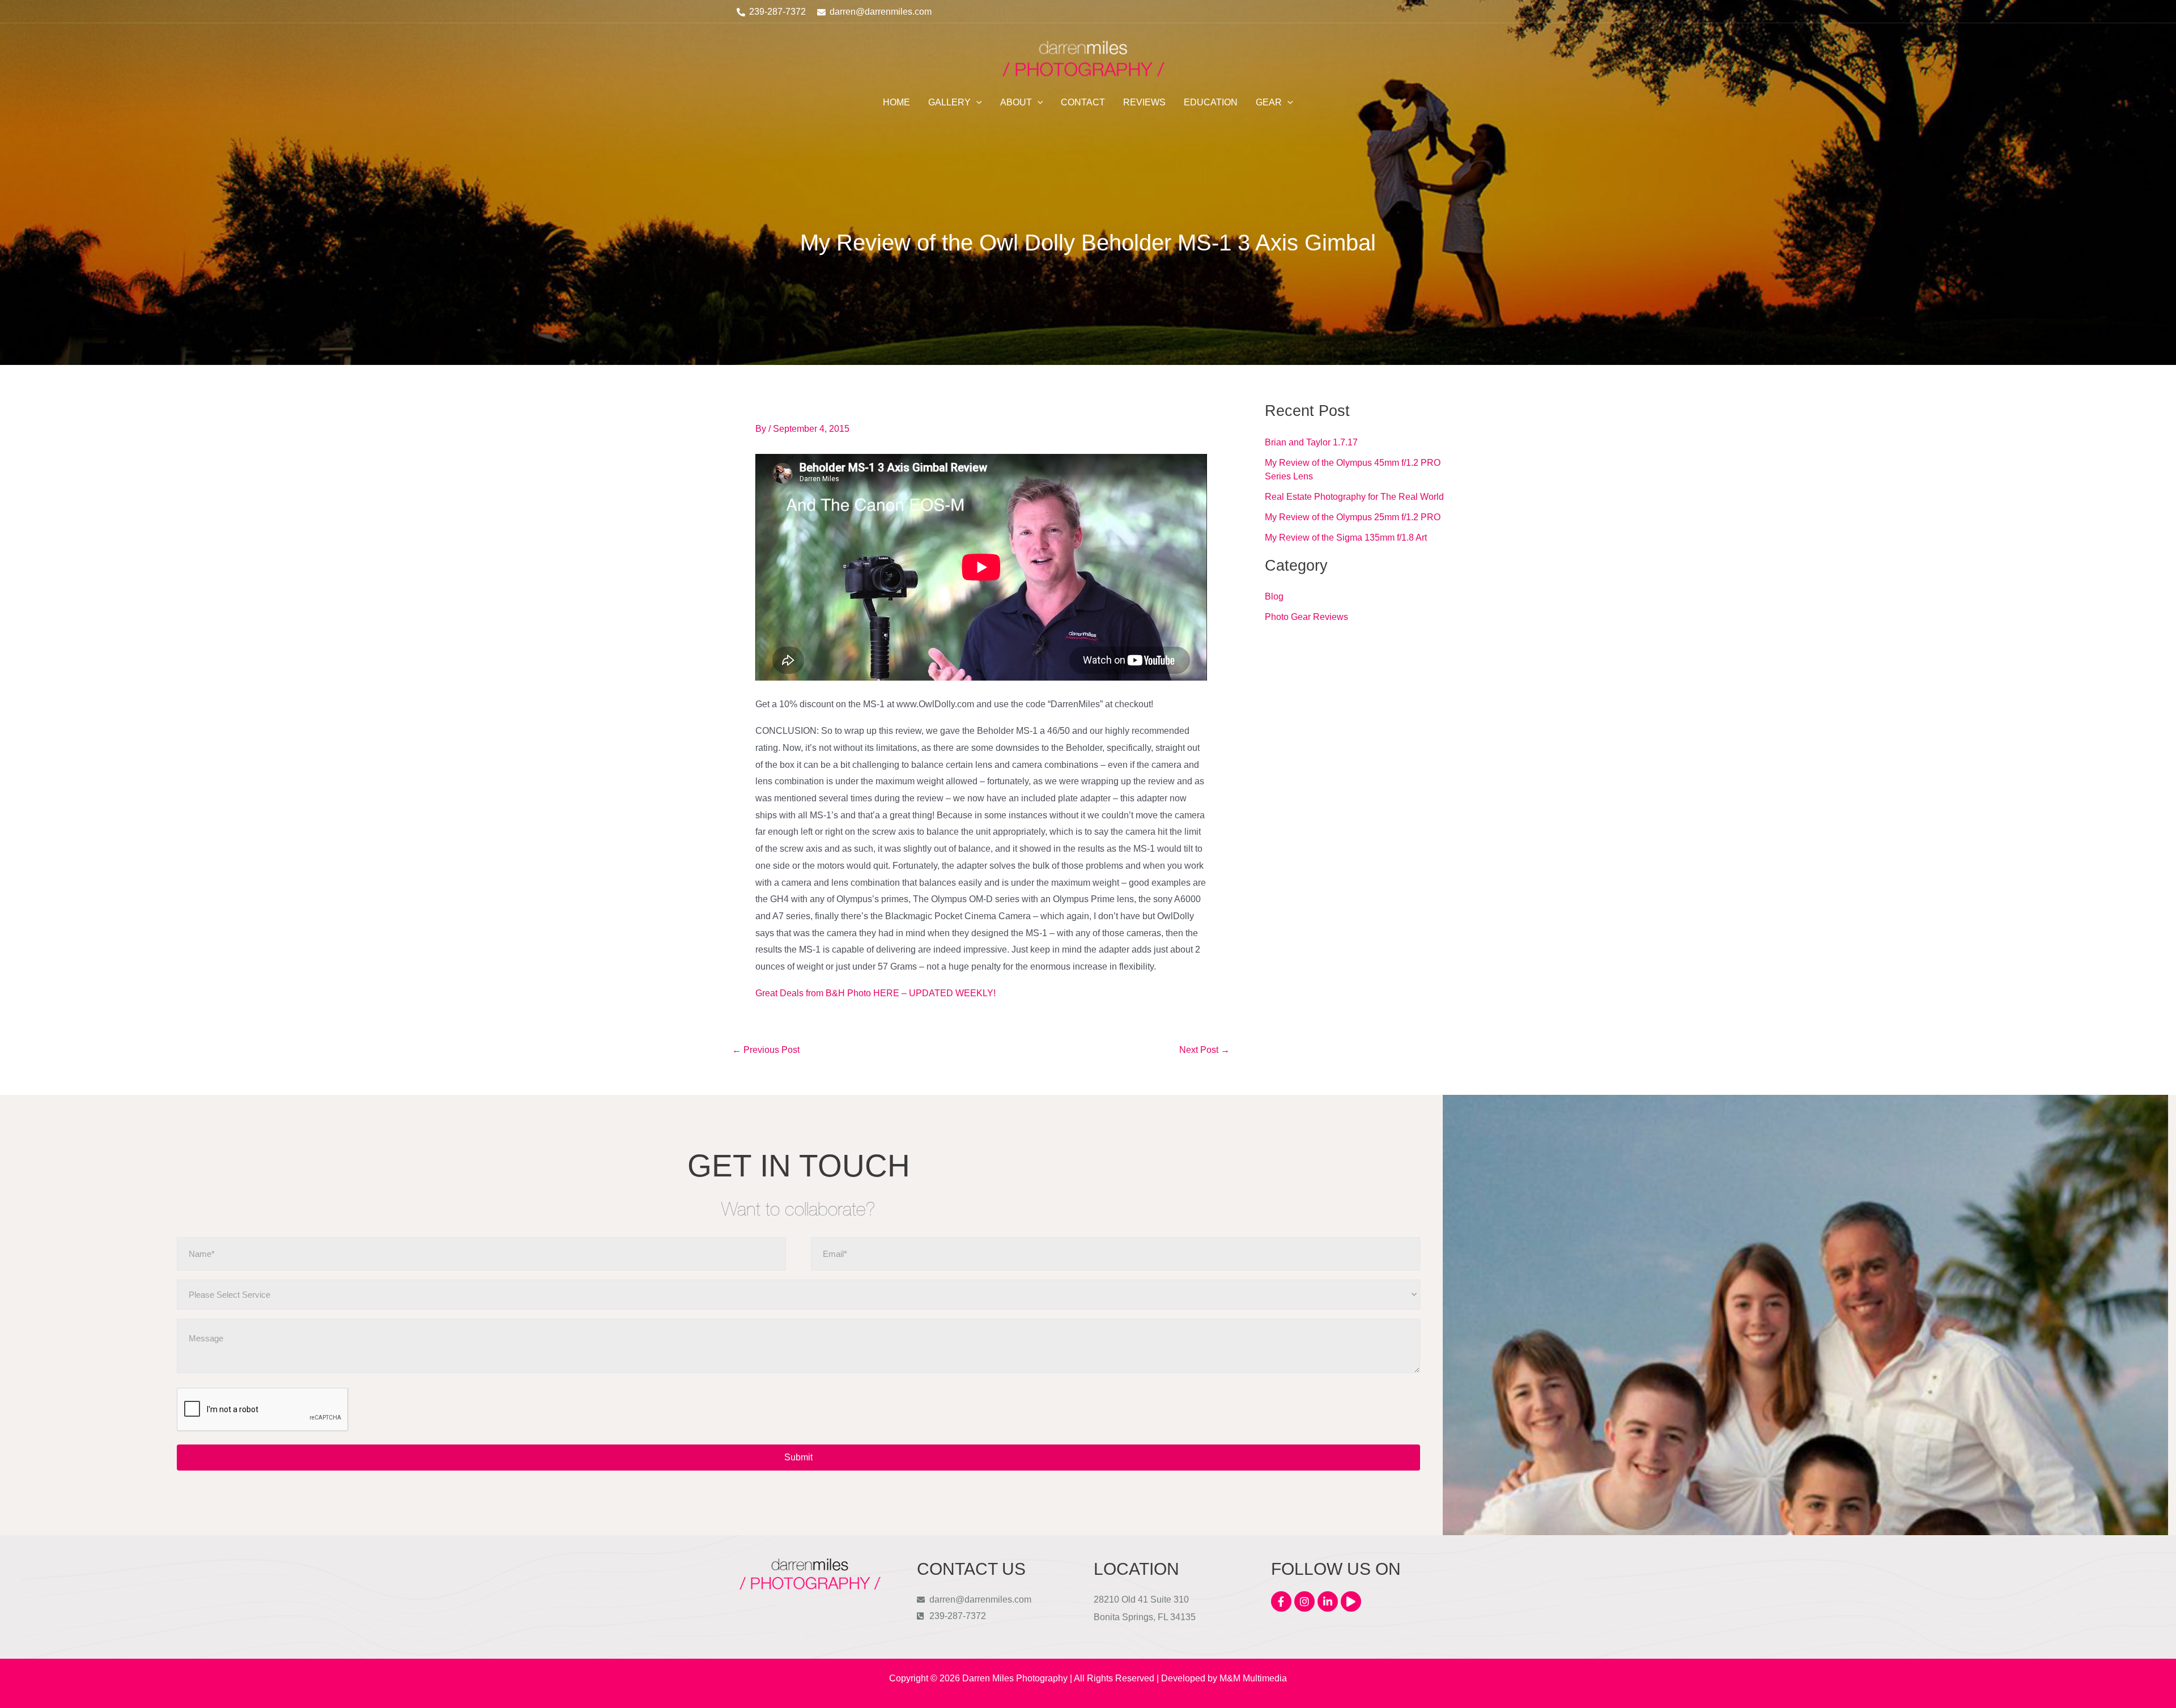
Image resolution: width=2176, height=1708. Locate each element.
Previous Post (766, 1050)
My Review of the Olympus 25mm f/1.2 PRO (1353, 517)
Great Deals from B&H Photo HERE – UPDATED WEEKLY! (875, 993)
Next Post (1204, 1050)
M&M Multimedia (1253, 1678)
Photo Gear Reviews (1306, 617)
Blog (1274, 596)
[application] (976, 103)
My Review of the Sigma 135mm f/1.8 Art (1346, 538)
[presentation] (263, 1410)
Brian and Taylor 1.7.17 (1311, 442)
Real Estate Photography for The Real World (1354, 497)
